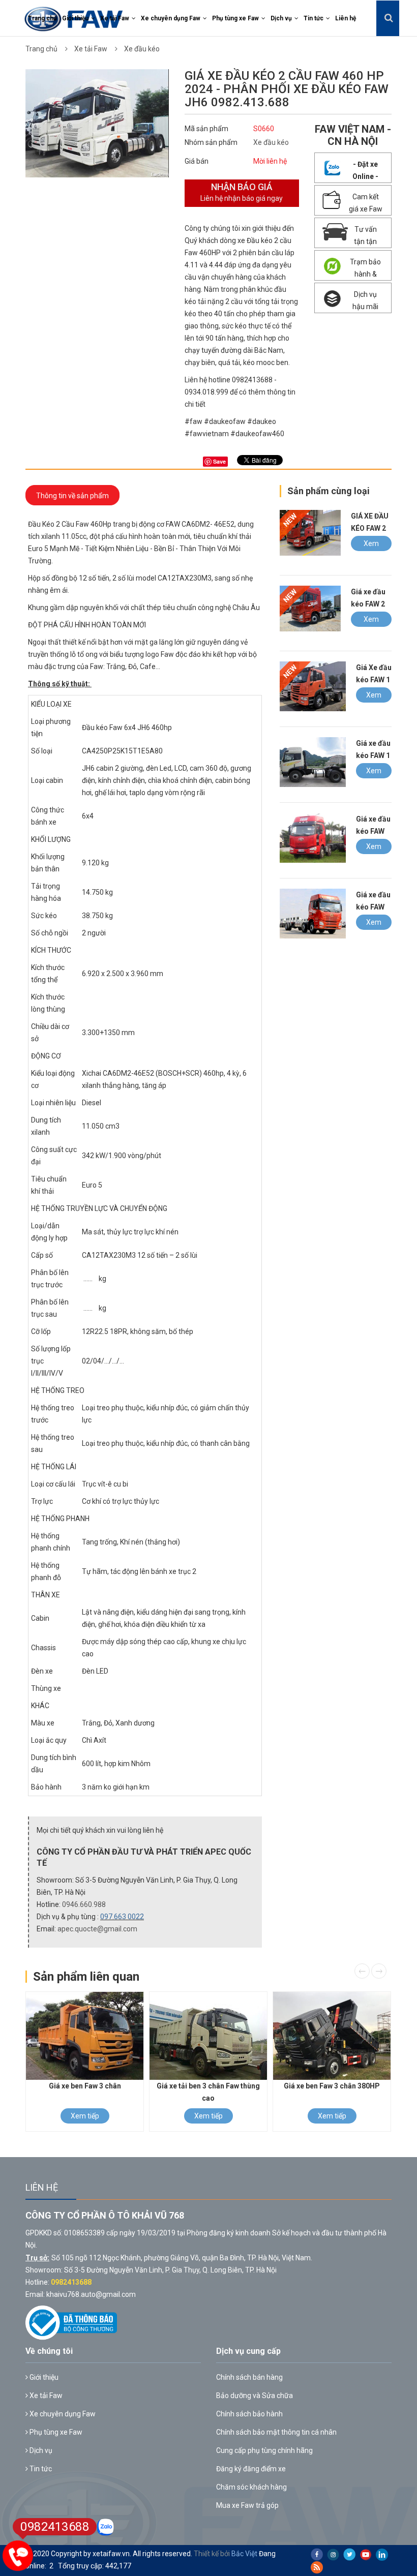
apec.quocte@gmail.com (97, 1929)
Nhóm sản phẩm (211, 142)
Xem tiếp (371, 545)
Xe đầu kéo (142, 49)
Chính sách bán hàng (249, 2377)
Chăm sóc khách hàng (251, 2487)
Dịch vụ (281, 18)
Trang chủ (42, 18)
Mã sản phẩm (206, 129)
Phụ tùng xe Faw (235, 18)
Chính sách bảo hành (249, 2414)
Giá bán (197, 161)
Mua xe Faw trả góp (247, 2505)
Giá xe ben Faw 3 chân (85, 2086)
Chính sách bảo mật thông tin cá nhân (276, 2432)
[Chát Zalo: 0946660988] (106, 2527)
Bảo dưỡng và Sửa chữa (255, 2396)
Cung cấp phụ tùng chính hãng (264, 2450)
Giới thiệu (75, 18)
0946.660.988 (84, 1904)
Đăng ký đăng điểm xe (251, 2469)
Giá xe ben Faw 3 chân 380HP (332, 2086)
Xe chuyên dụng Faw (171, 18)
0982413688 (71, 2282)
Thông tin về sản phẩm (72, 496)
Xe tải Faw (115, 18)
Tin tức (314, 18)
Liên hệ (346, 18)
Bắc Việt (244, 2554)
